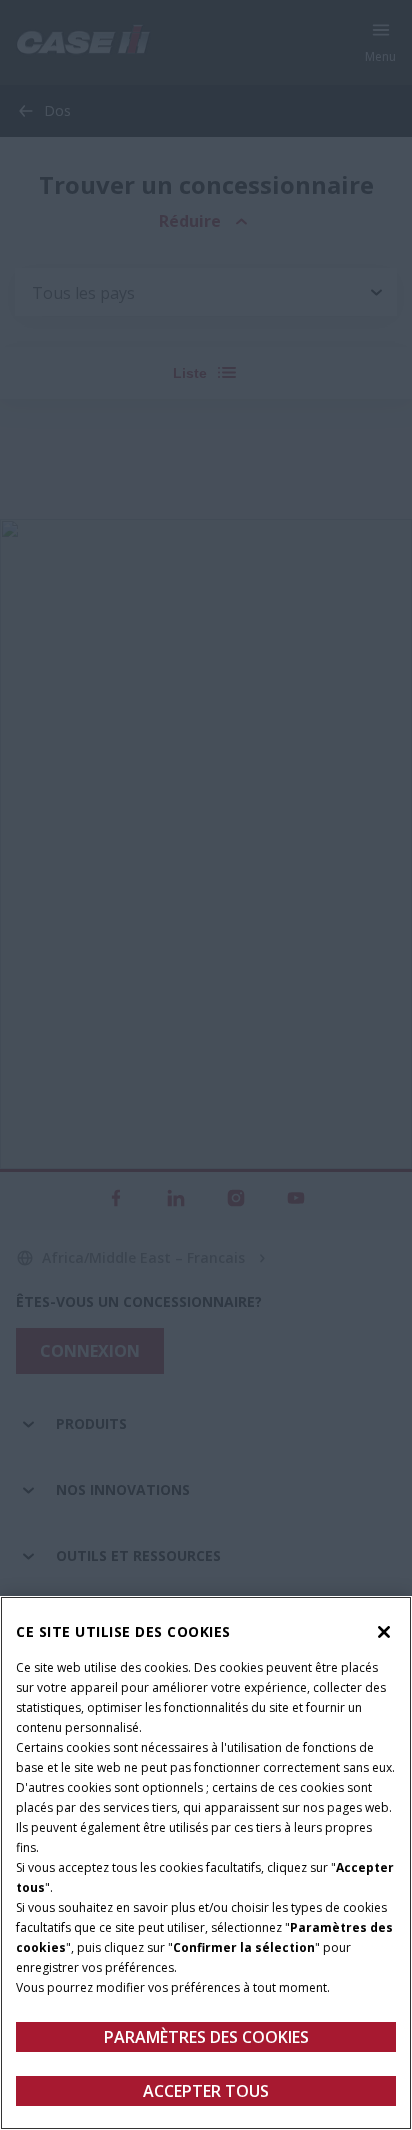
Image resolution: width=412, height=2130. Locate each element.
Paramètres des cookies (206, 2037)
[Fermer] (384, 1632)
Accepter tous (206, 2091)
